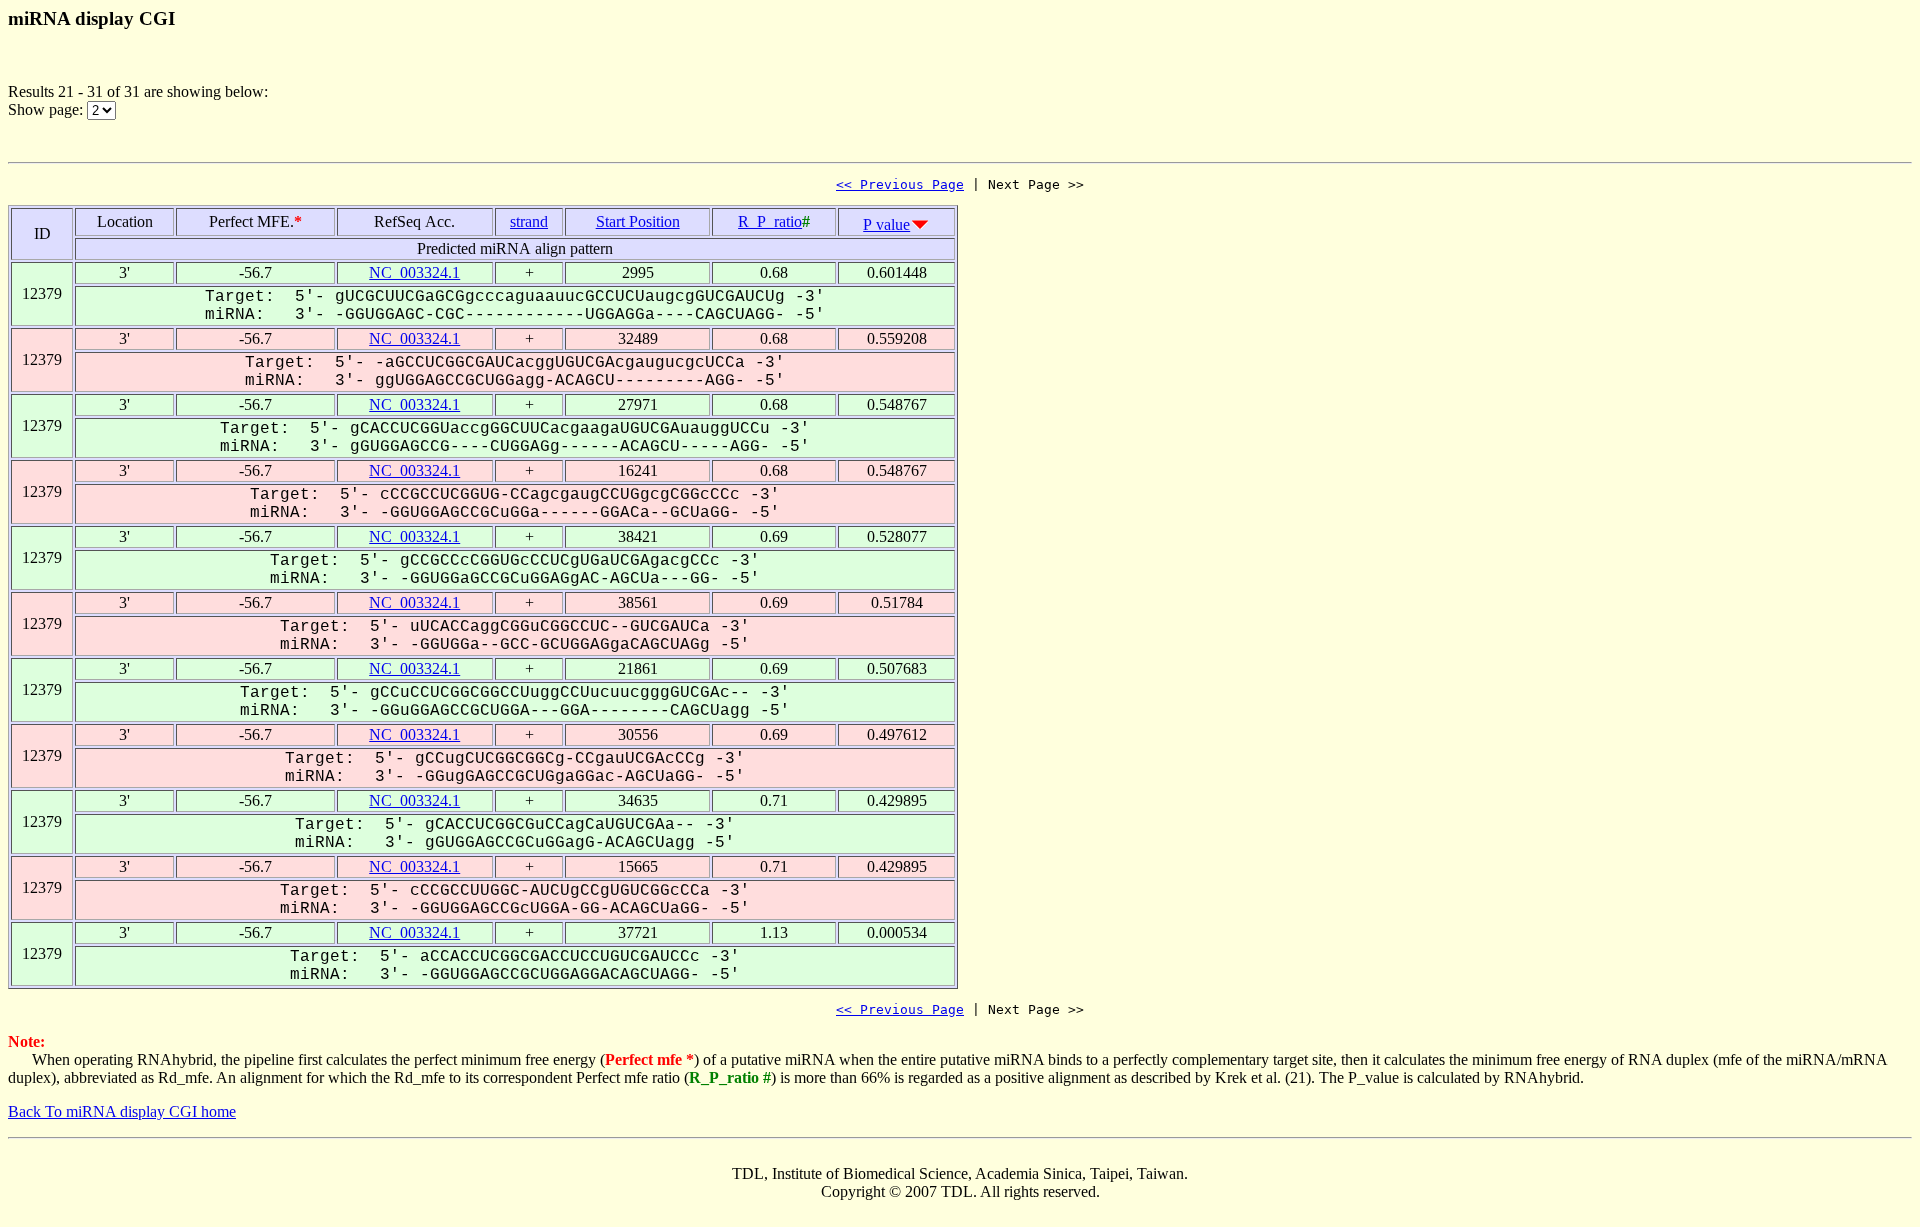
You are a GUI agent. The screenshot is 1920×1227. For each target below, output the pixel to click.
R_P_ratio (770, 221)
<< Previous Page (900, 184)
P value (886, 224)
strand (529, 221)
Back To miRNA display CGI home (122, 1111)
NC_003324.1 (414, 272)
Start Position (638, 221)
